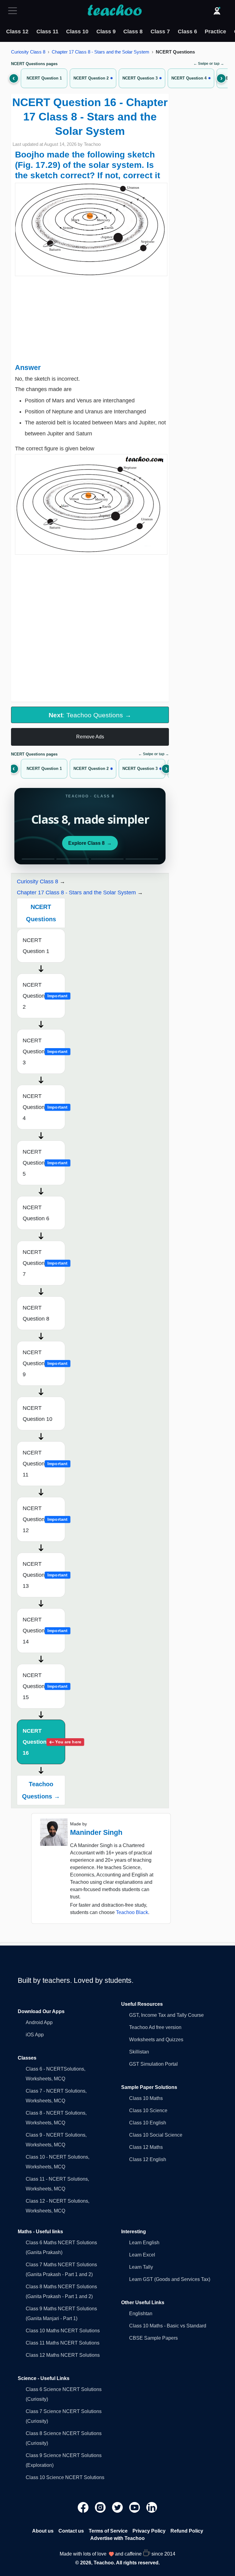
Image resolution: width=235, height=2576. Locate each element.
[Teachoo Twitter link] (118, 2507)
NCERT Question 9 (44, 1363)
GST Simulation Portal (153, 2064)
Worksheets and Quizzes (156, 2040)
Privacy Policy (149, 2531)
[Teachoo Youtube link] (135, 2507)
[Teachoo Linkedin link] (152, 2507)
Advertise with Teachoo (117, 2538)
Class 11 (47, 31)
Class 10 (77, 31)
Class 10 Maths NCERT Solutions (63, 2331)
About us (43, 2531)
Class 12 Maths (146, 2147)
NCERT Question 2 (44, 996)
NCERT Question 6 (36, 1213)
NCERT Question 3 (44, 1051)
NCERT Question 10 (37, 1414)
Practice (215, 31)
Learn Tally (141, 2267)
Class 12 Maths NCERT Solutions (63, 2355)
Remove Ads (90, 737)
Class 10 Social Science (156, 2135)
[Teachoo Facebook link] (84, 2507)
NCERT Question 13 (44, 1575)
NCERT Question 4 (44, 1107)
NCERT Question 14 (44, 1631)
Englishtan (141, 2314)
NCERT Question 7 (44, 1263)
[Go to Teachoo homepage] (114, 11)
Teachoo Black (132, 1912)
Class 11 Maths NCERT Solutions (63, 2343)
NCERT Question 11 (44, 1464)
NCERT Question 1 (36, 946)
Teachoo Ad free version (155, 2027)
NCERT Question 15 (44, 1686)
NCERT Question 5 (44, 1163)
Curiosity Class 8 (28, 52)
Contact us (71, 2531)
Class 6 (187, 31)
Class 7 (160, 31)
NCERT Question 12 (44, 1519)
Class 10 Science (148, 2110)
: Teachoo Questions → (90, 715)
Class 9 (106, 31)
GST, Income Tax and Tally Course (166, 2015)
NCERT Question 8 (36, 1313)
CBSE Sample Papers (153, 2338)
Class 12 (17, 31)
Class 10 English (148, 2123)
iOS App (35, 2035)
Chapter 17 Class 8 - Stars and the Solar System (101, 52)
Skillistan (139, 2052)
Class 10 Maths (146, 2098)
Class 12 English (148, 2159)
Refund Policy (187, 2531)
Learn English (144, 2243)
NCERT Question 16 (44, 1742)
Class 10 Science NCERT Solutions (65, 2477)
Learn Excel (142, 2255)
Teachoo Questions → (41, 1790)
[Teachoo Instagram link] (101, 2507)
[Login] (217, 11)
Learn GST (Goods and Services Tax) (170, 2279)
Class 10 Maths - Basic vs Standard (168, 2326)
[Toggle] (14, 11)
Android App (39, 2022)
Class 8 (133, 31)
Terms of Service (108, 2531)
